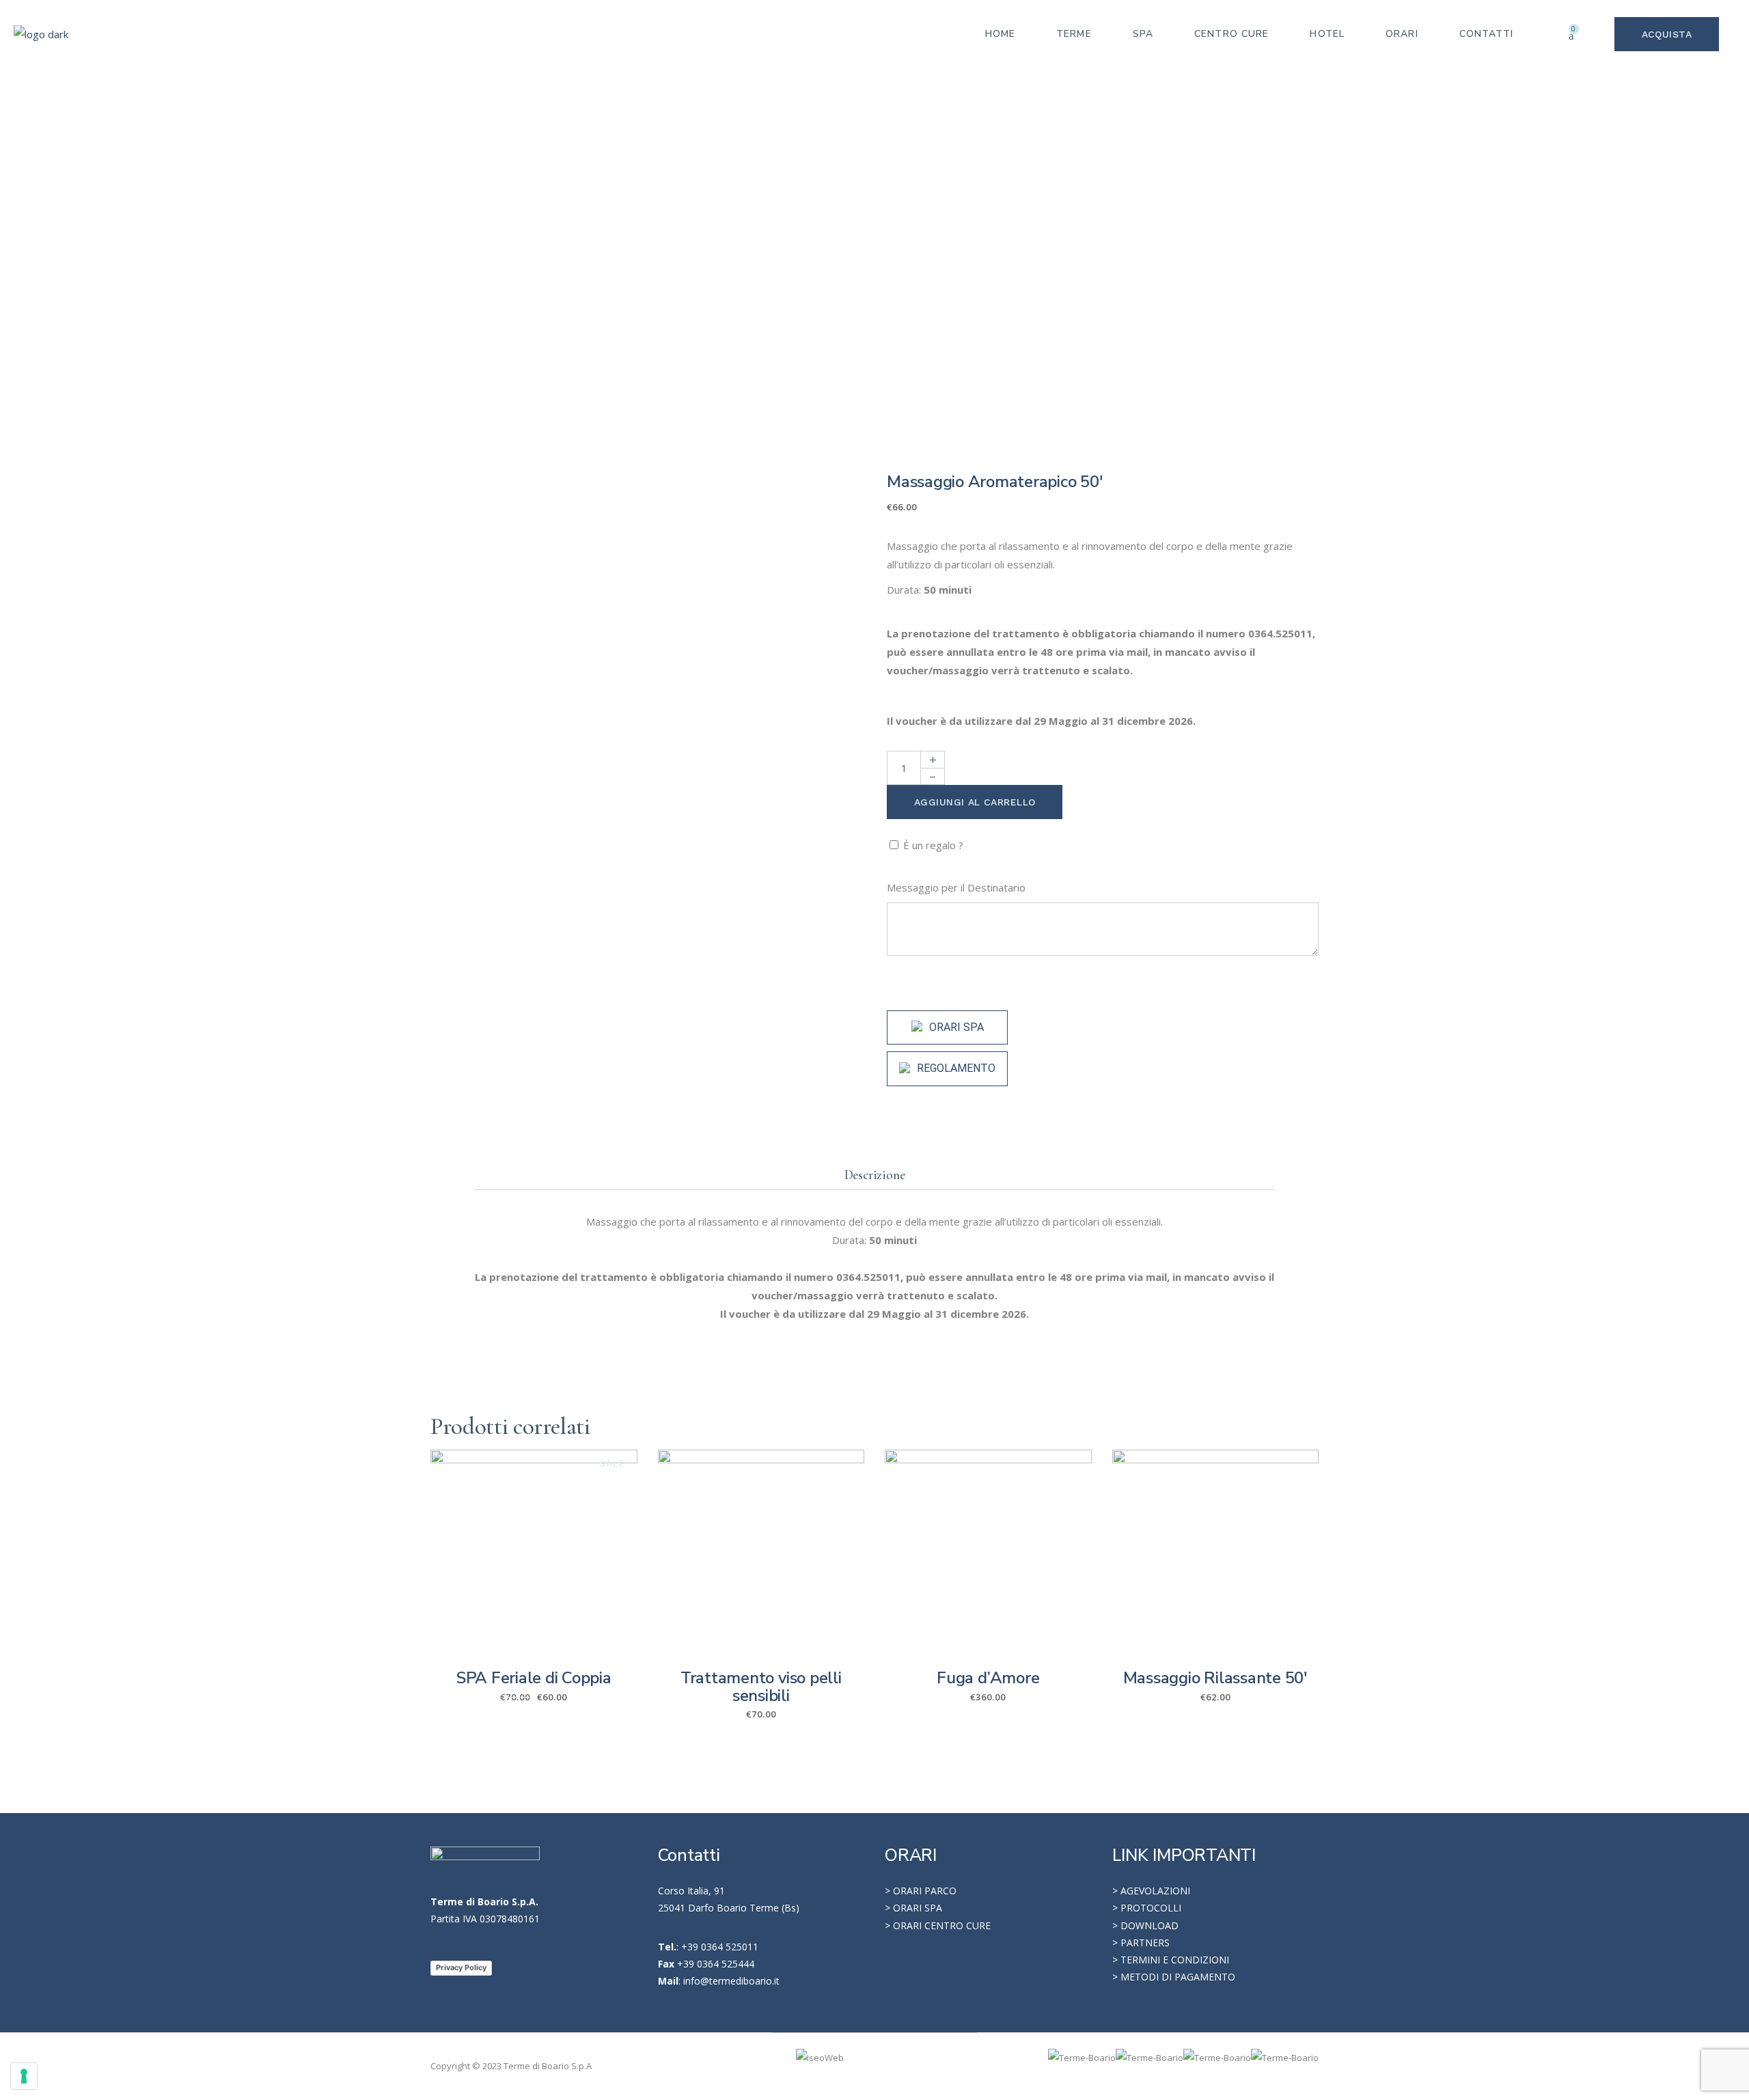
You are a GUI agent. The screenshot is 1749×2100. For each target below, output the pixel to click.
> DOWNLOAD (1145, 1925)
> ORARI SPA (913, 1908)
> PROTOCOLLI (1147, 1908)
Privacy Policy (461, 1967)
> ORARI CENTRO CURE (938, 1925)
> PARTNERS (1141, 1943)
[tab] (875, 1175)
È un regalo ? (933, 845)
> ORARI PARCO (921, 1891)
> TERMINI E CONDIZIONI (1171, 1960)
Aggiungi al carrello (975, 802)
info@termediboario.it (731, 1981)
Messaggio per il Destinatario (958, 887)
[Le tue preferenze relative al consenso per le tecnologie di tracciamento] (24, 2076)
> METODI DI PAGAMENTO (1174, 1977)
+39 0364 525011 (720, 1947)
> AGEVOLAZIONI (1151, 1891)
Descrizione (875, 1175)
